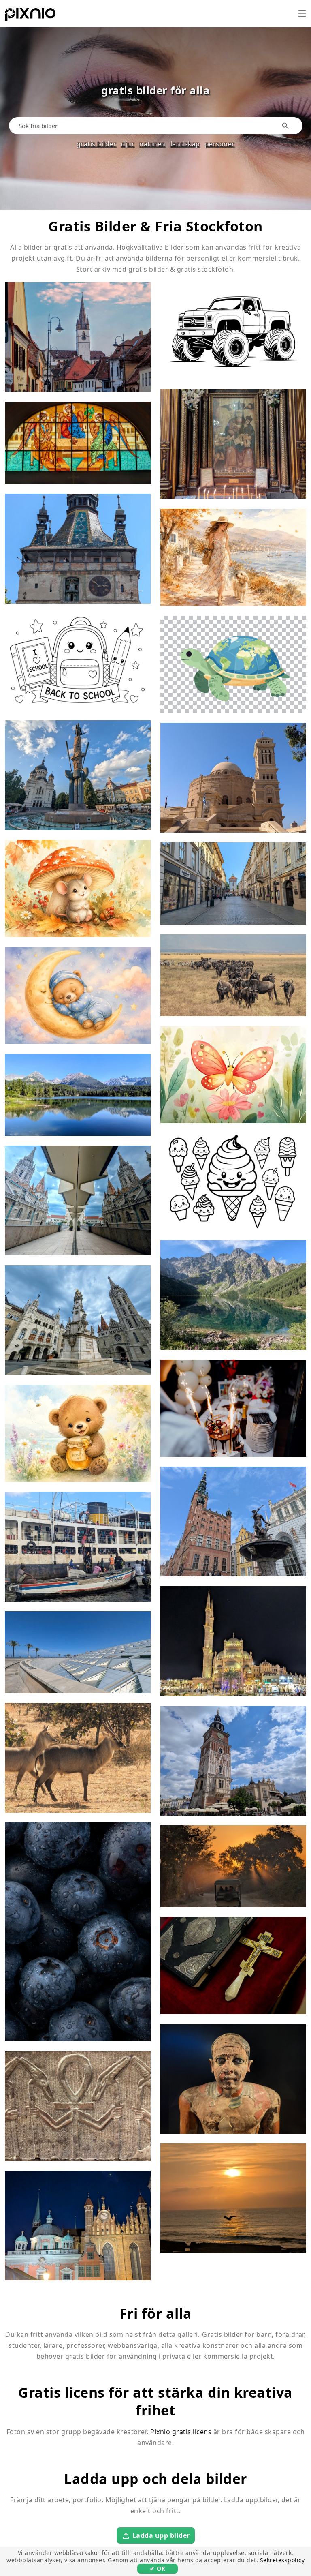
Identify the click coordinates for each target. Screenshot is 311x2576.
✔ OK (158, 2569)
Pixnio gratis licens (181, 2432)
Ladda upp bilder (161, 2535)
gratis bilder (97, 144)
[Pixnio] (30, 16)
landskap (185, 144)
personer (220, 144)
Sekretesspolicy (282, 2560)
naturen (152, 144)
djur (128, 144)
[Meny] (302, 13)
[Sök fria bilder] (286, 126)
